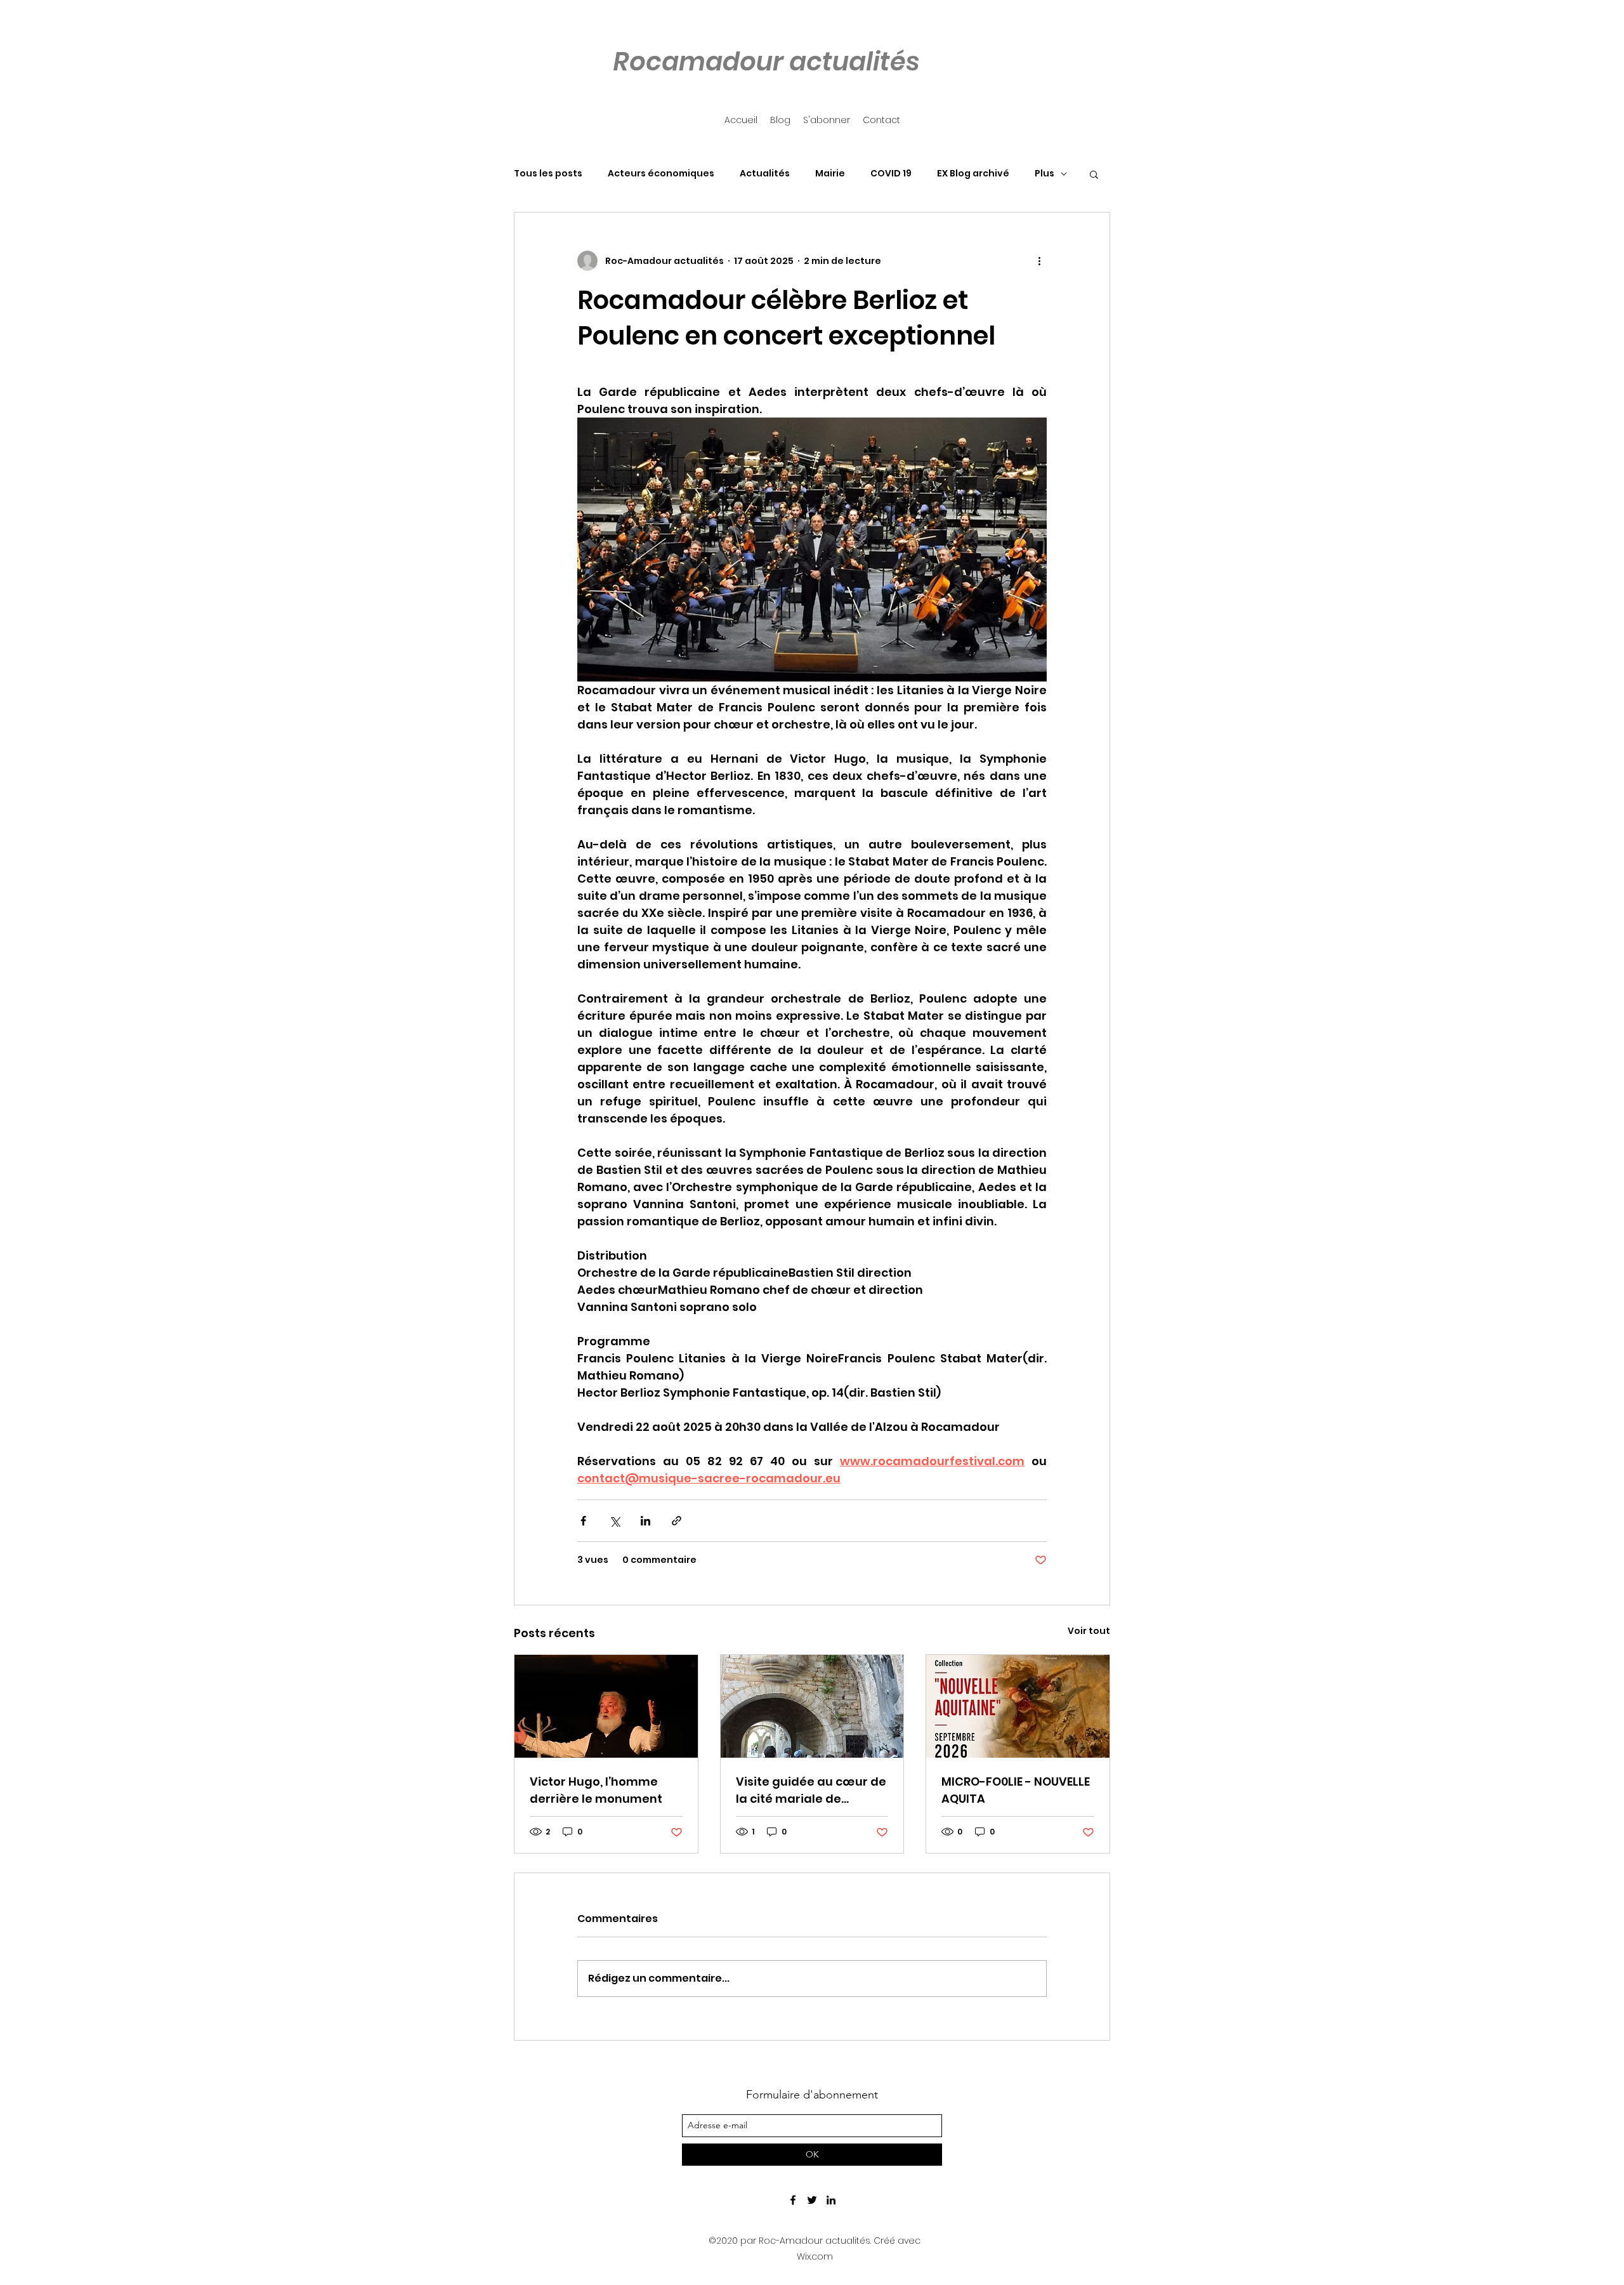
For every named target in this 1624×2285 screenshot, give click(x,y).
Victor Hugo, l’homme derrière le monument (596, 1790)
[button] (1094, 174)
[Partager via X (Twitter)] (614, 1521)
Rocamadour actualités (766, 62)
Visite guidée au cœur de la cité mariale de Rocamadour (811, 1790)
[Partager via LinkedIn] (645, 1521)
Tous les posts (548, 174)
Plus (1044, 174)
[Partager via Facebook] (583, 1521)
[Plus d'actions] (1039, 261)
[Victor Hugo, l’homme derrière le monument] (606, 1706)
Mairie (830, 174)
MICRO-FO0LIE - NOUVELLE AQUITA (1016, 1790)
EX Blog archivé (973, 174)
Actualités (765, 174)
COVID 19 (891, 174)
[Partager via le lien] (677, 1521)
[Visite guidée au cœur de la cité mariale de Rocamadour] (812, 1706)
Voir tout (1089, 1631)
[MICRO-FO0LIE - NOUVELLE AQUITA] (1018, 1706)
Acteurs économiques (661, 174)
